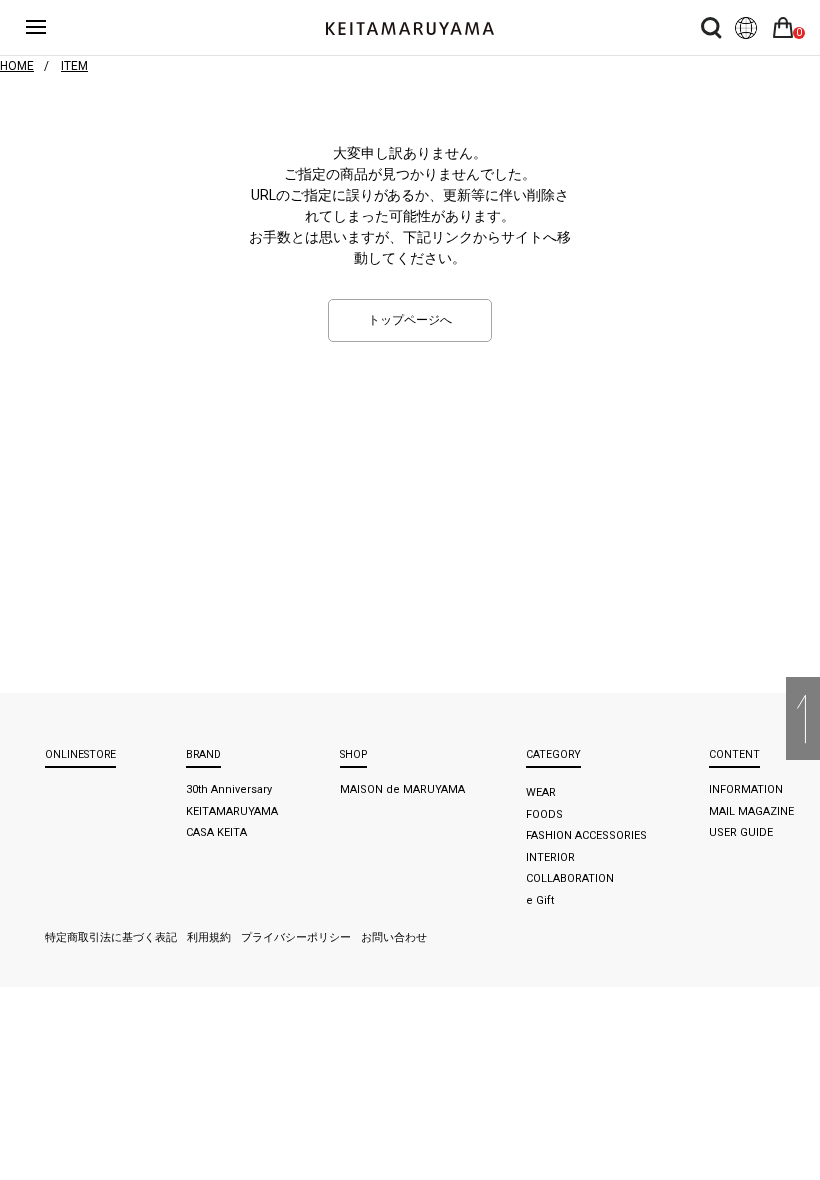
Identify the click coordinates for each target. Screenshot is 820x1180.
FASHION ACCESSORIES (586, 835)
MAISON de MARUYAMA (402, 789)
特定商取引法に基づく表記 (111, 937)
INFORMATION (746, 789)
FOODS (544, 814)
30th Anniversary (229, 789)
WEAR (541, 792)
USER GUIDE (741, 832)
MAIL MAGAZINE (751, 811)
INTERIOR (550, 857)
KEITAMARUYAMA (232, 811)
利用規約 (209, 937)
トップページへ (410, 320)
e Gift (540, 900)
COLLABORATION (570, 878)
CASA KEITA (216, 832)
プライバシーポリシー (296, 937)
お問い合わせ (394, 937)
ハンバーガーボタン (48, 27)
